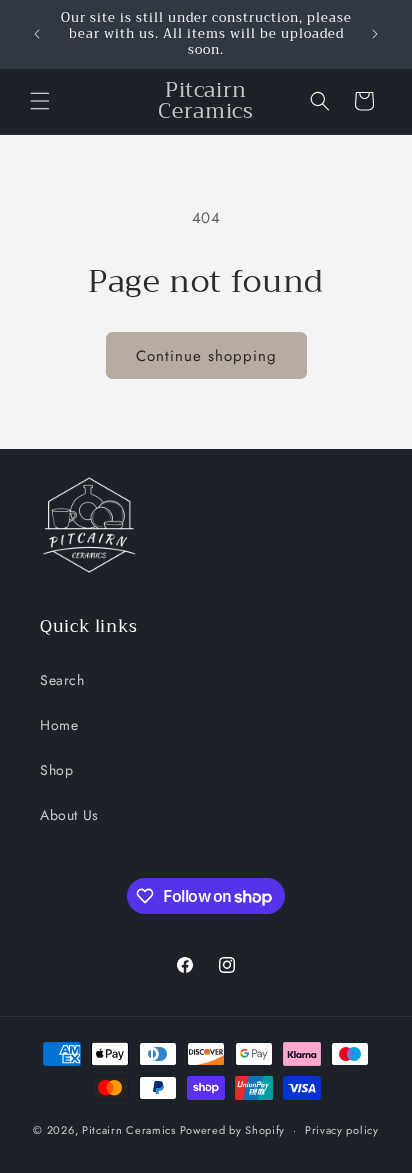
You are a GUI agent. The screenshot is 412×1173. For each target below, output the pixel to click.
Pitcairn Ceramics (131, 1130)
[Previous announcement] (37, 34)
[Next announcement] (375, 34)
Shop (56, 770)
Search (62, 680)
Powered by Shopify (233, 1130)
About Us (69, 815)
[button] (40, 101)
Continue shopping (206, 356)
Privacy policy (342, 1130)
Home (59, 725)
